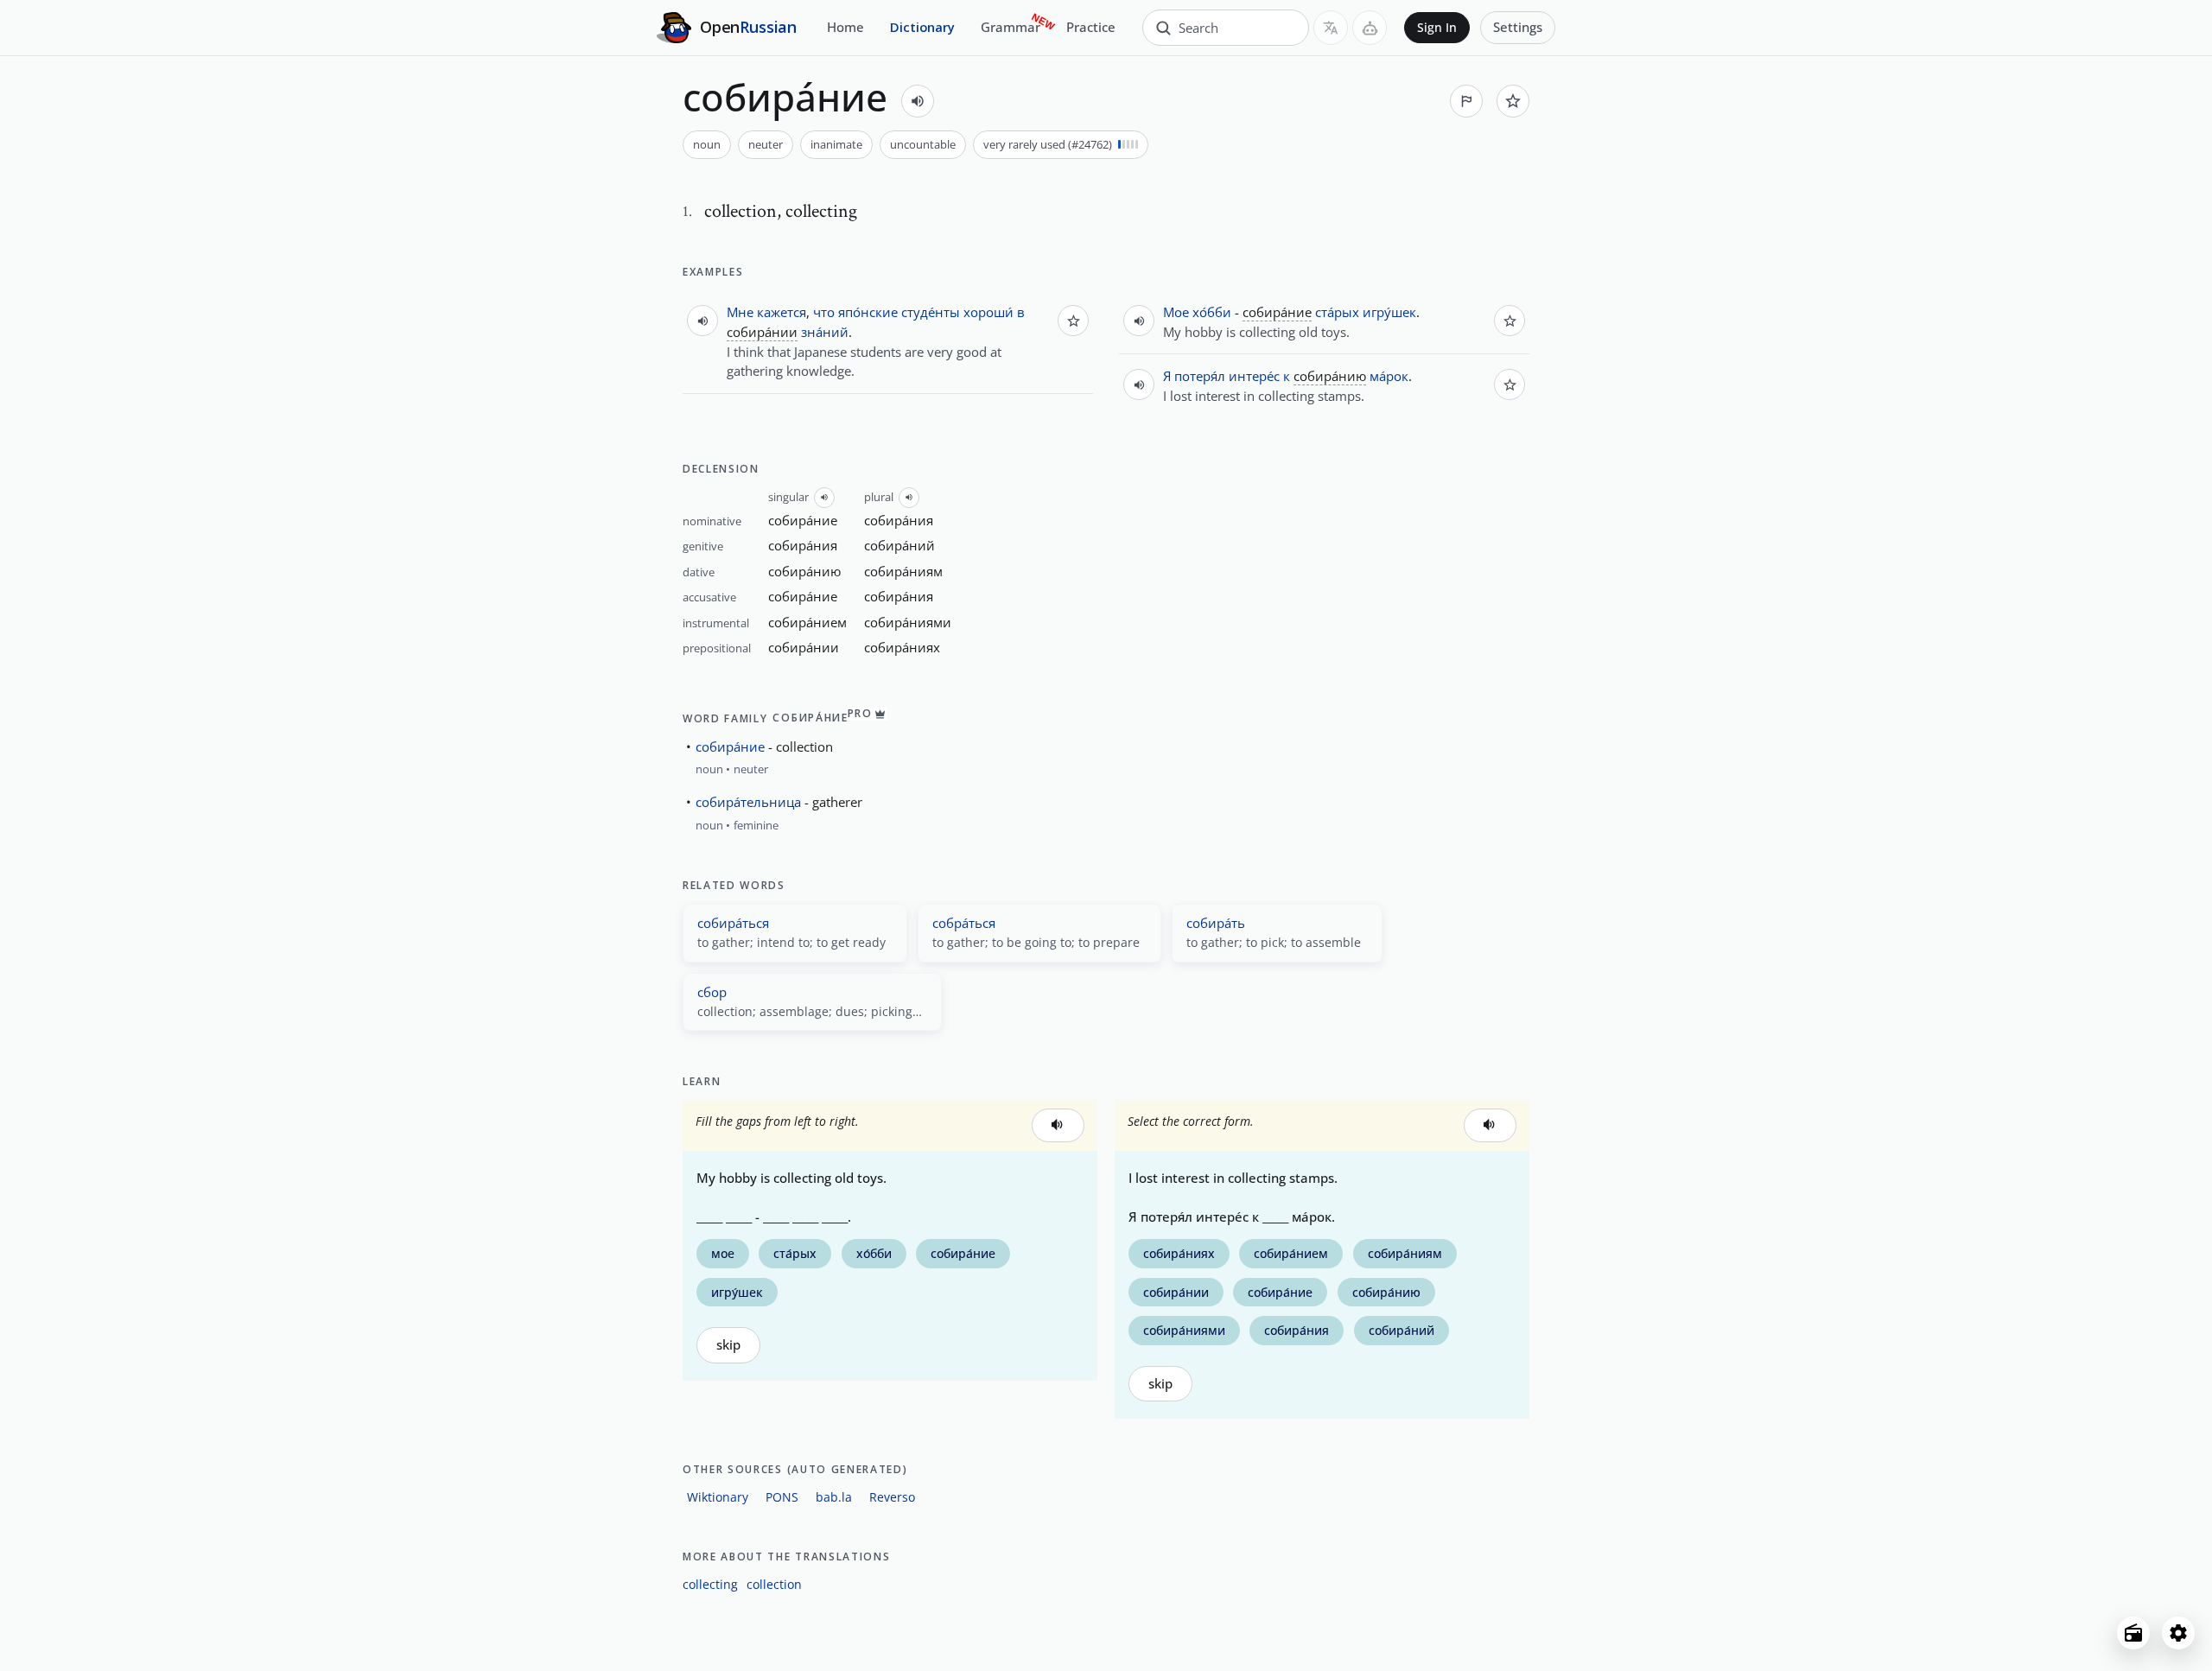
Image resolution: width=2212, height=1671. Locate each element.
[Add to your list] (1513, 101)
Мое (1176, 312)
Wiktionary (718, 1497)
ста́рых (1337, 312)
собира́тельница (748, 802)
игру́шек (1389, 312)
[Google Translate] (1331, 28)
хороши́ (988, 312)
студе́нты (931, 312)
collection (774, 1584)
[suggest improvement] (1466, 101)
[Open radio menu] (2133, 1633)
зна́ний (825, 332)
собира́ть (1216, 923)
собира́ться (733, 923)
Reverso (892, 1497)
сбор (712, 992)
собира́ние (730, 747)
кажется (782, 312)
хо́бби (1212, 312)
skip (728, 1345)
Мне (740, 312)
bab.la (834, 1497)
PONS (782, 1497)
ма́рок (1389, 376)
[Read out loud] (918, 101)
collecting (710, 1584)
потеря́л (1200, 376)
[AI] (1370, 28)
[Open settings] (2178, 1633)
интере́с (1254, 376)
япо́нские (868, 312)
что (824, 312)
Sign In (1437, 28)
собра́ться (964, 923)
